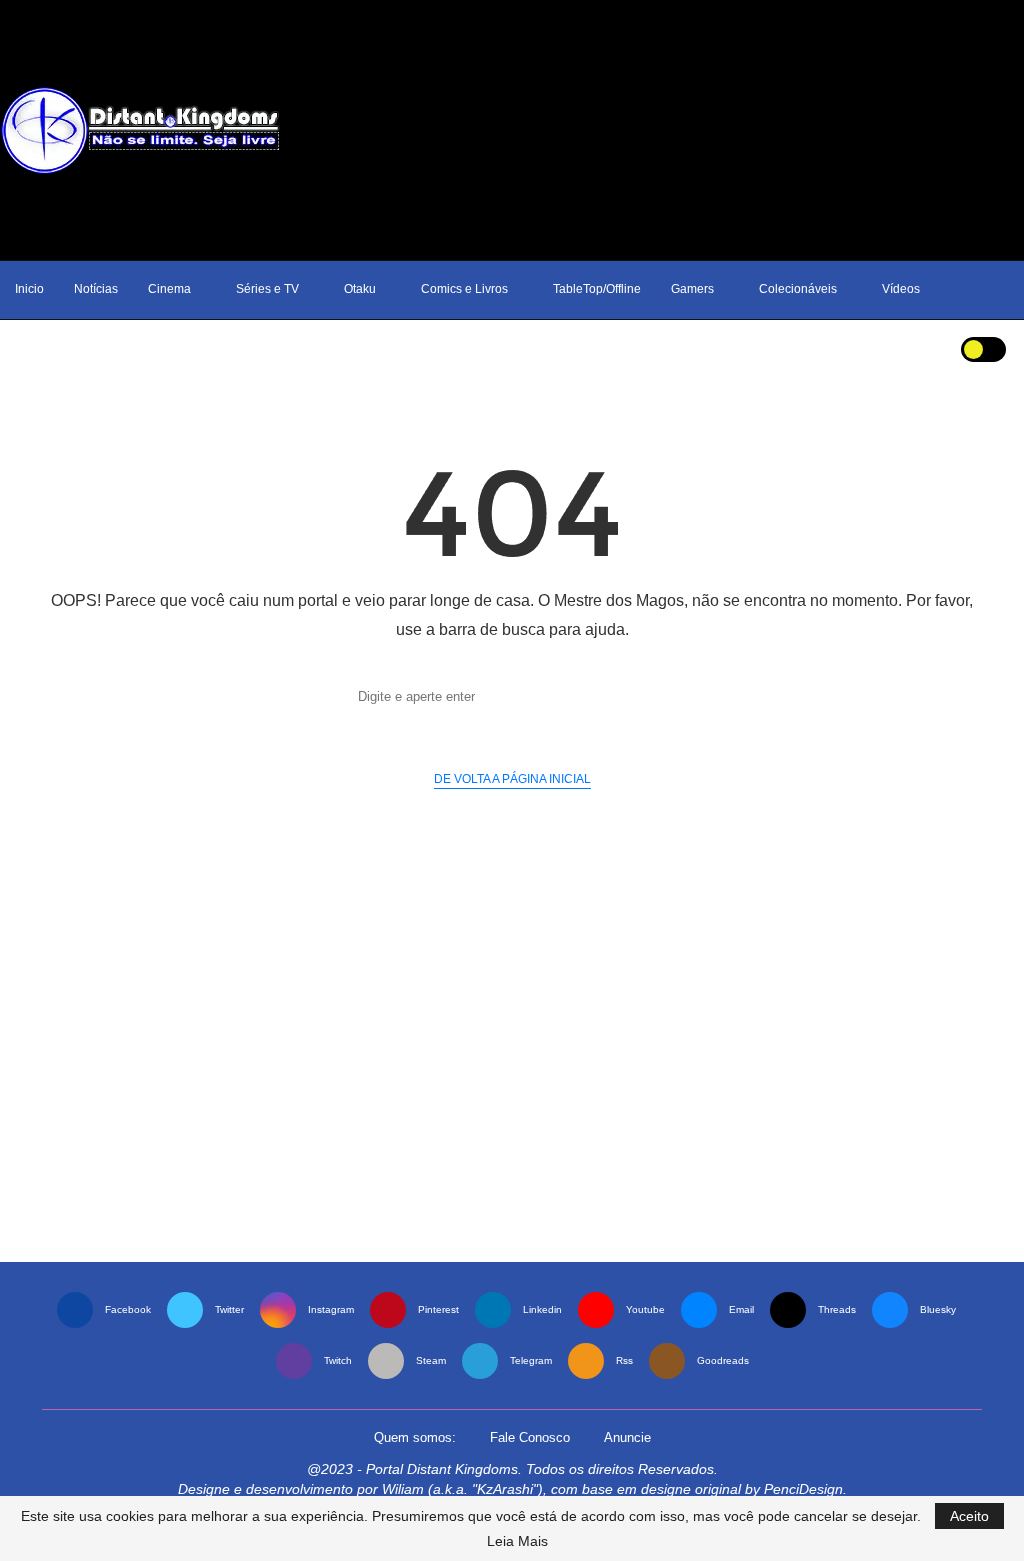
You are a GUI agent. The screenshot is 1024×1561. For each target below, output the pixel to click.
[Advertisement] (667, 130)
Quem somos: (415, 1437)
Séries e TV (267, 289)
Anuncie (627, 1437)
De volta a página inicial (512, 779)
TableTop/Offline (597, 289)
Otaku (360, 289)
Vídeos (901, 289)
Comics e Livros (464, 289)
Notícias (96, 289)
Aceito (969, 1516)
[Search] (921, 349)
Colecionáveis (798, 289)
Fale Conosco (530, 1437)
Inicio (29, 289)
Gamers (692, 289)
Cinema (169, 289)
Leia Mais (517, 1541)
